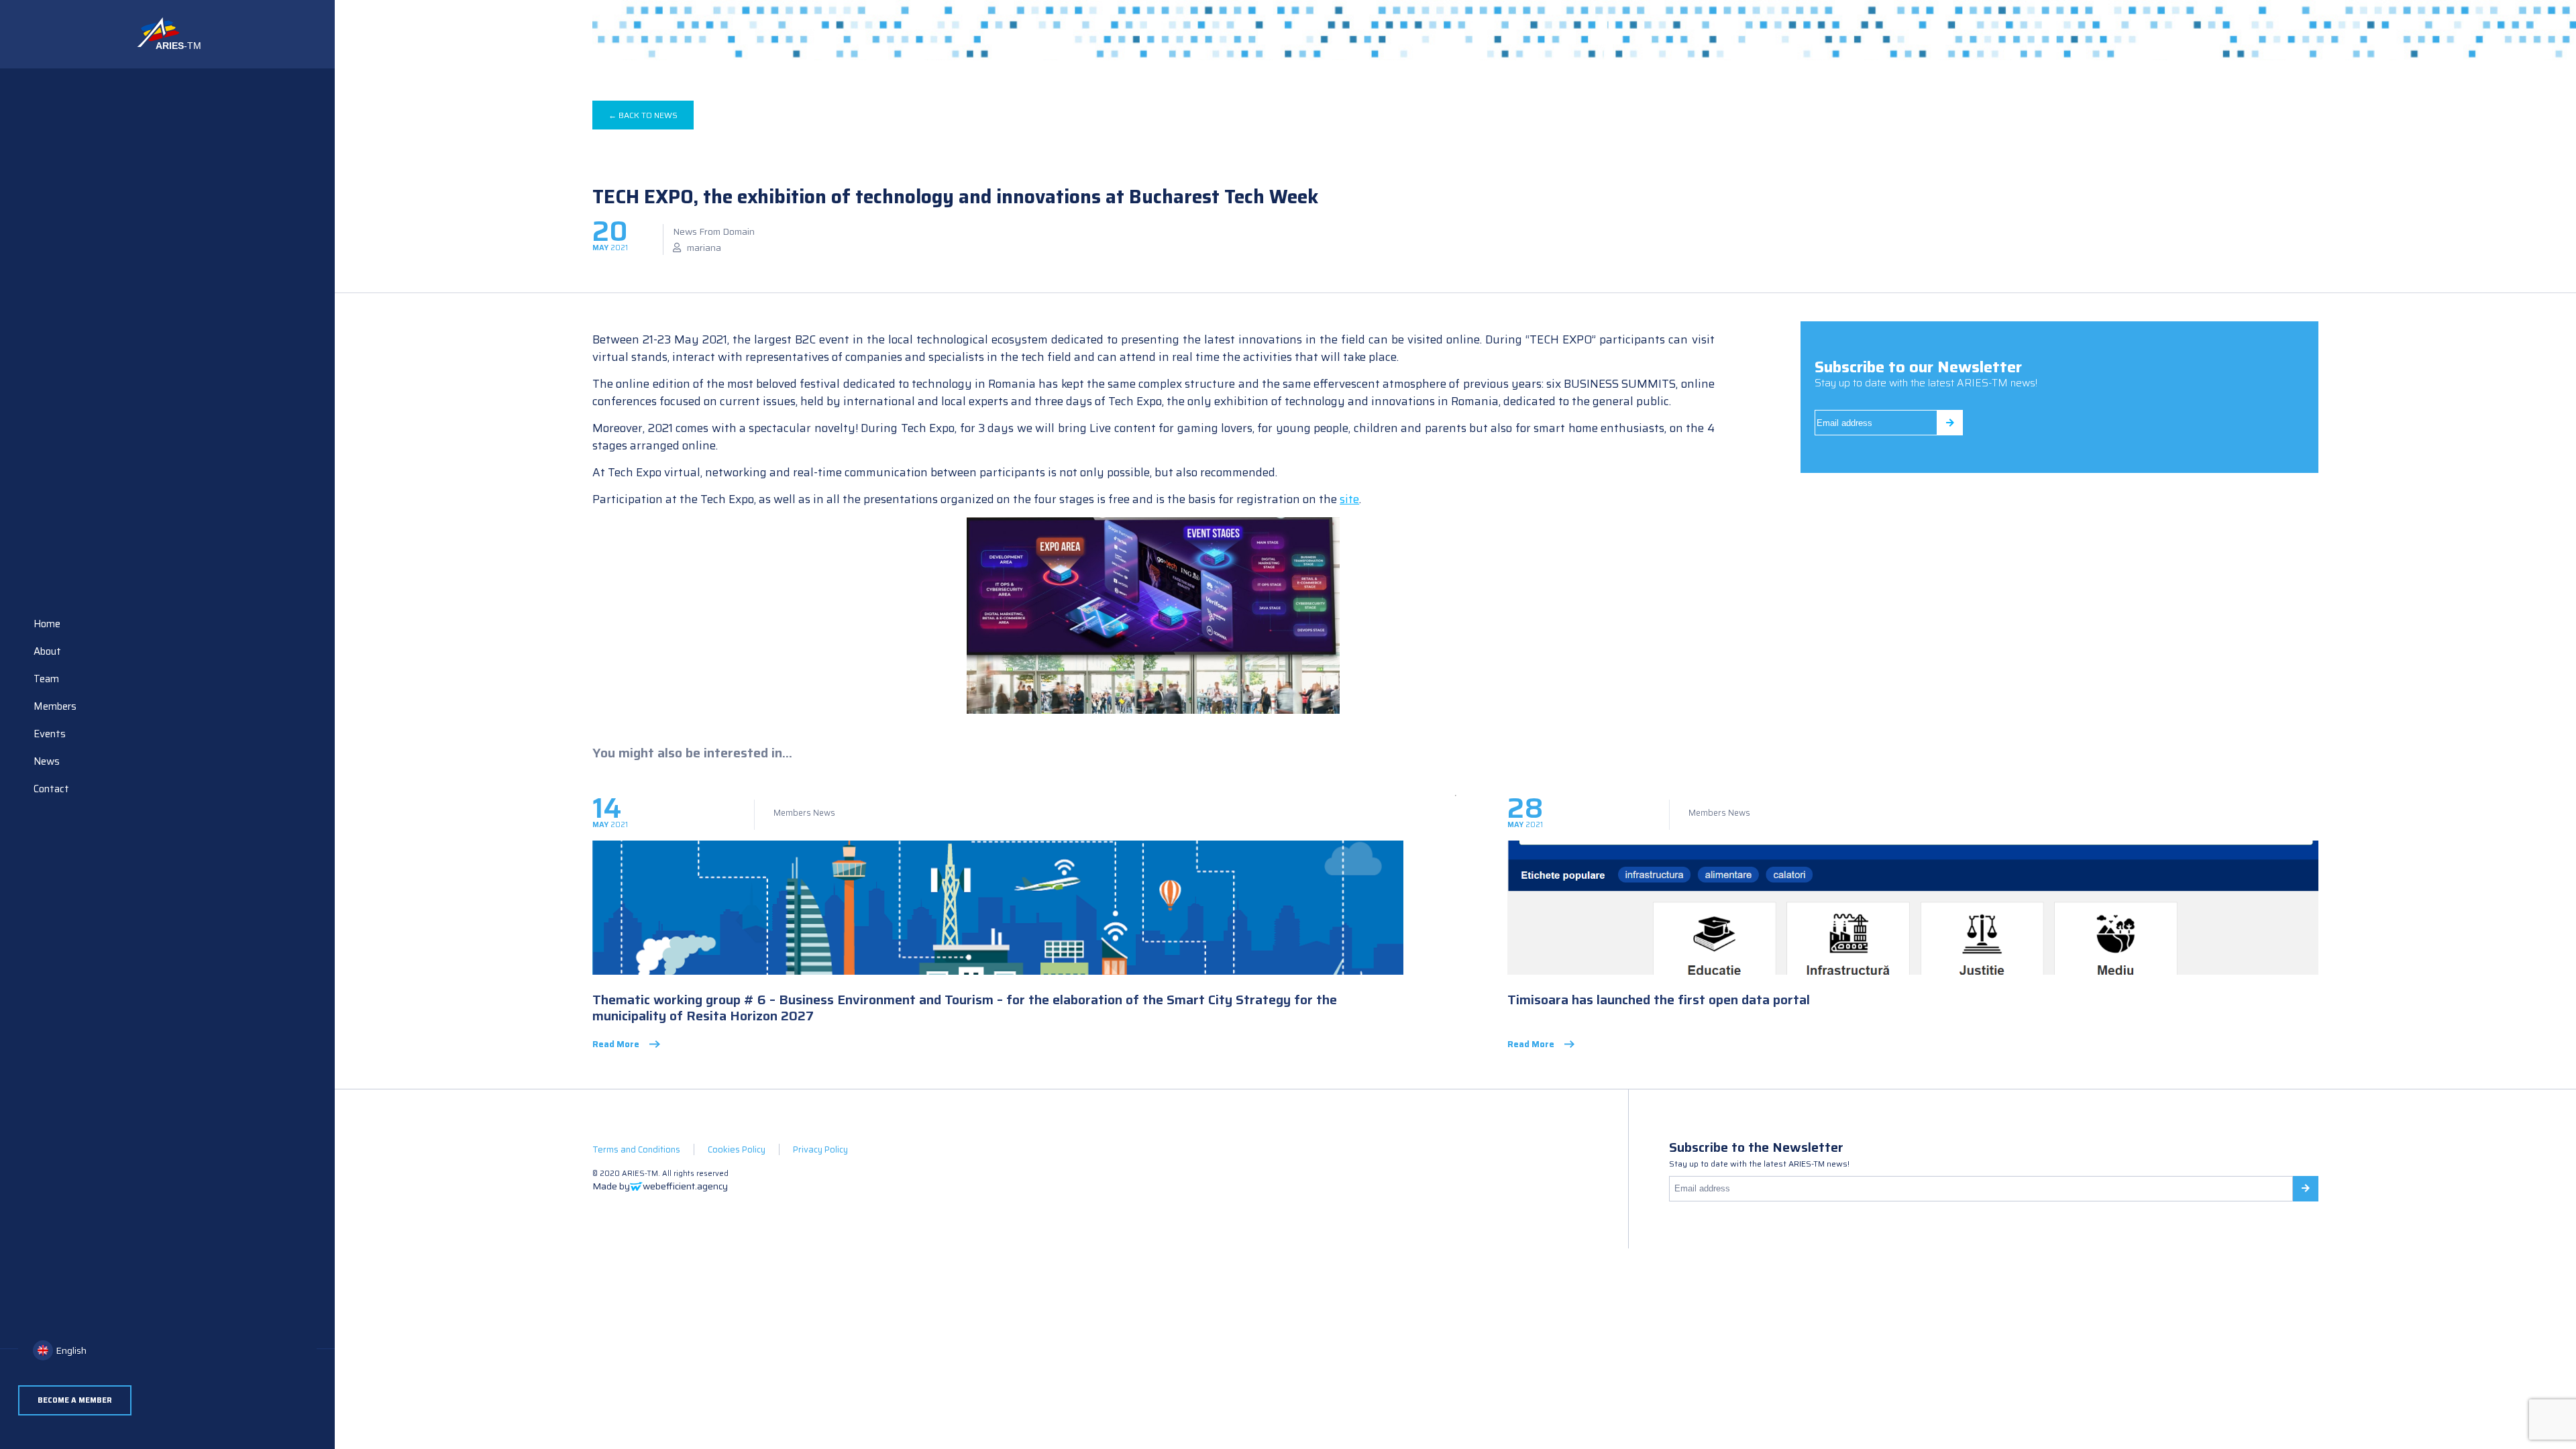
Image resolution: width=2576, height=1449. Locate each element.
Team (46, 679)
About (47, 651)
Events (50, 734)
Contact (51, 789)
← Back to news (643, 115)
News (47, 761)
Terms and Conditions (636, 1149)
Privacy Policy (820, 1149)
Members (55, 706)
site (1349, 499)
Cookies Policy (737, 1149)
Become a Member (75, 1400)
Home (47, 624)
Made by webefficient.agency (660, 1186)
